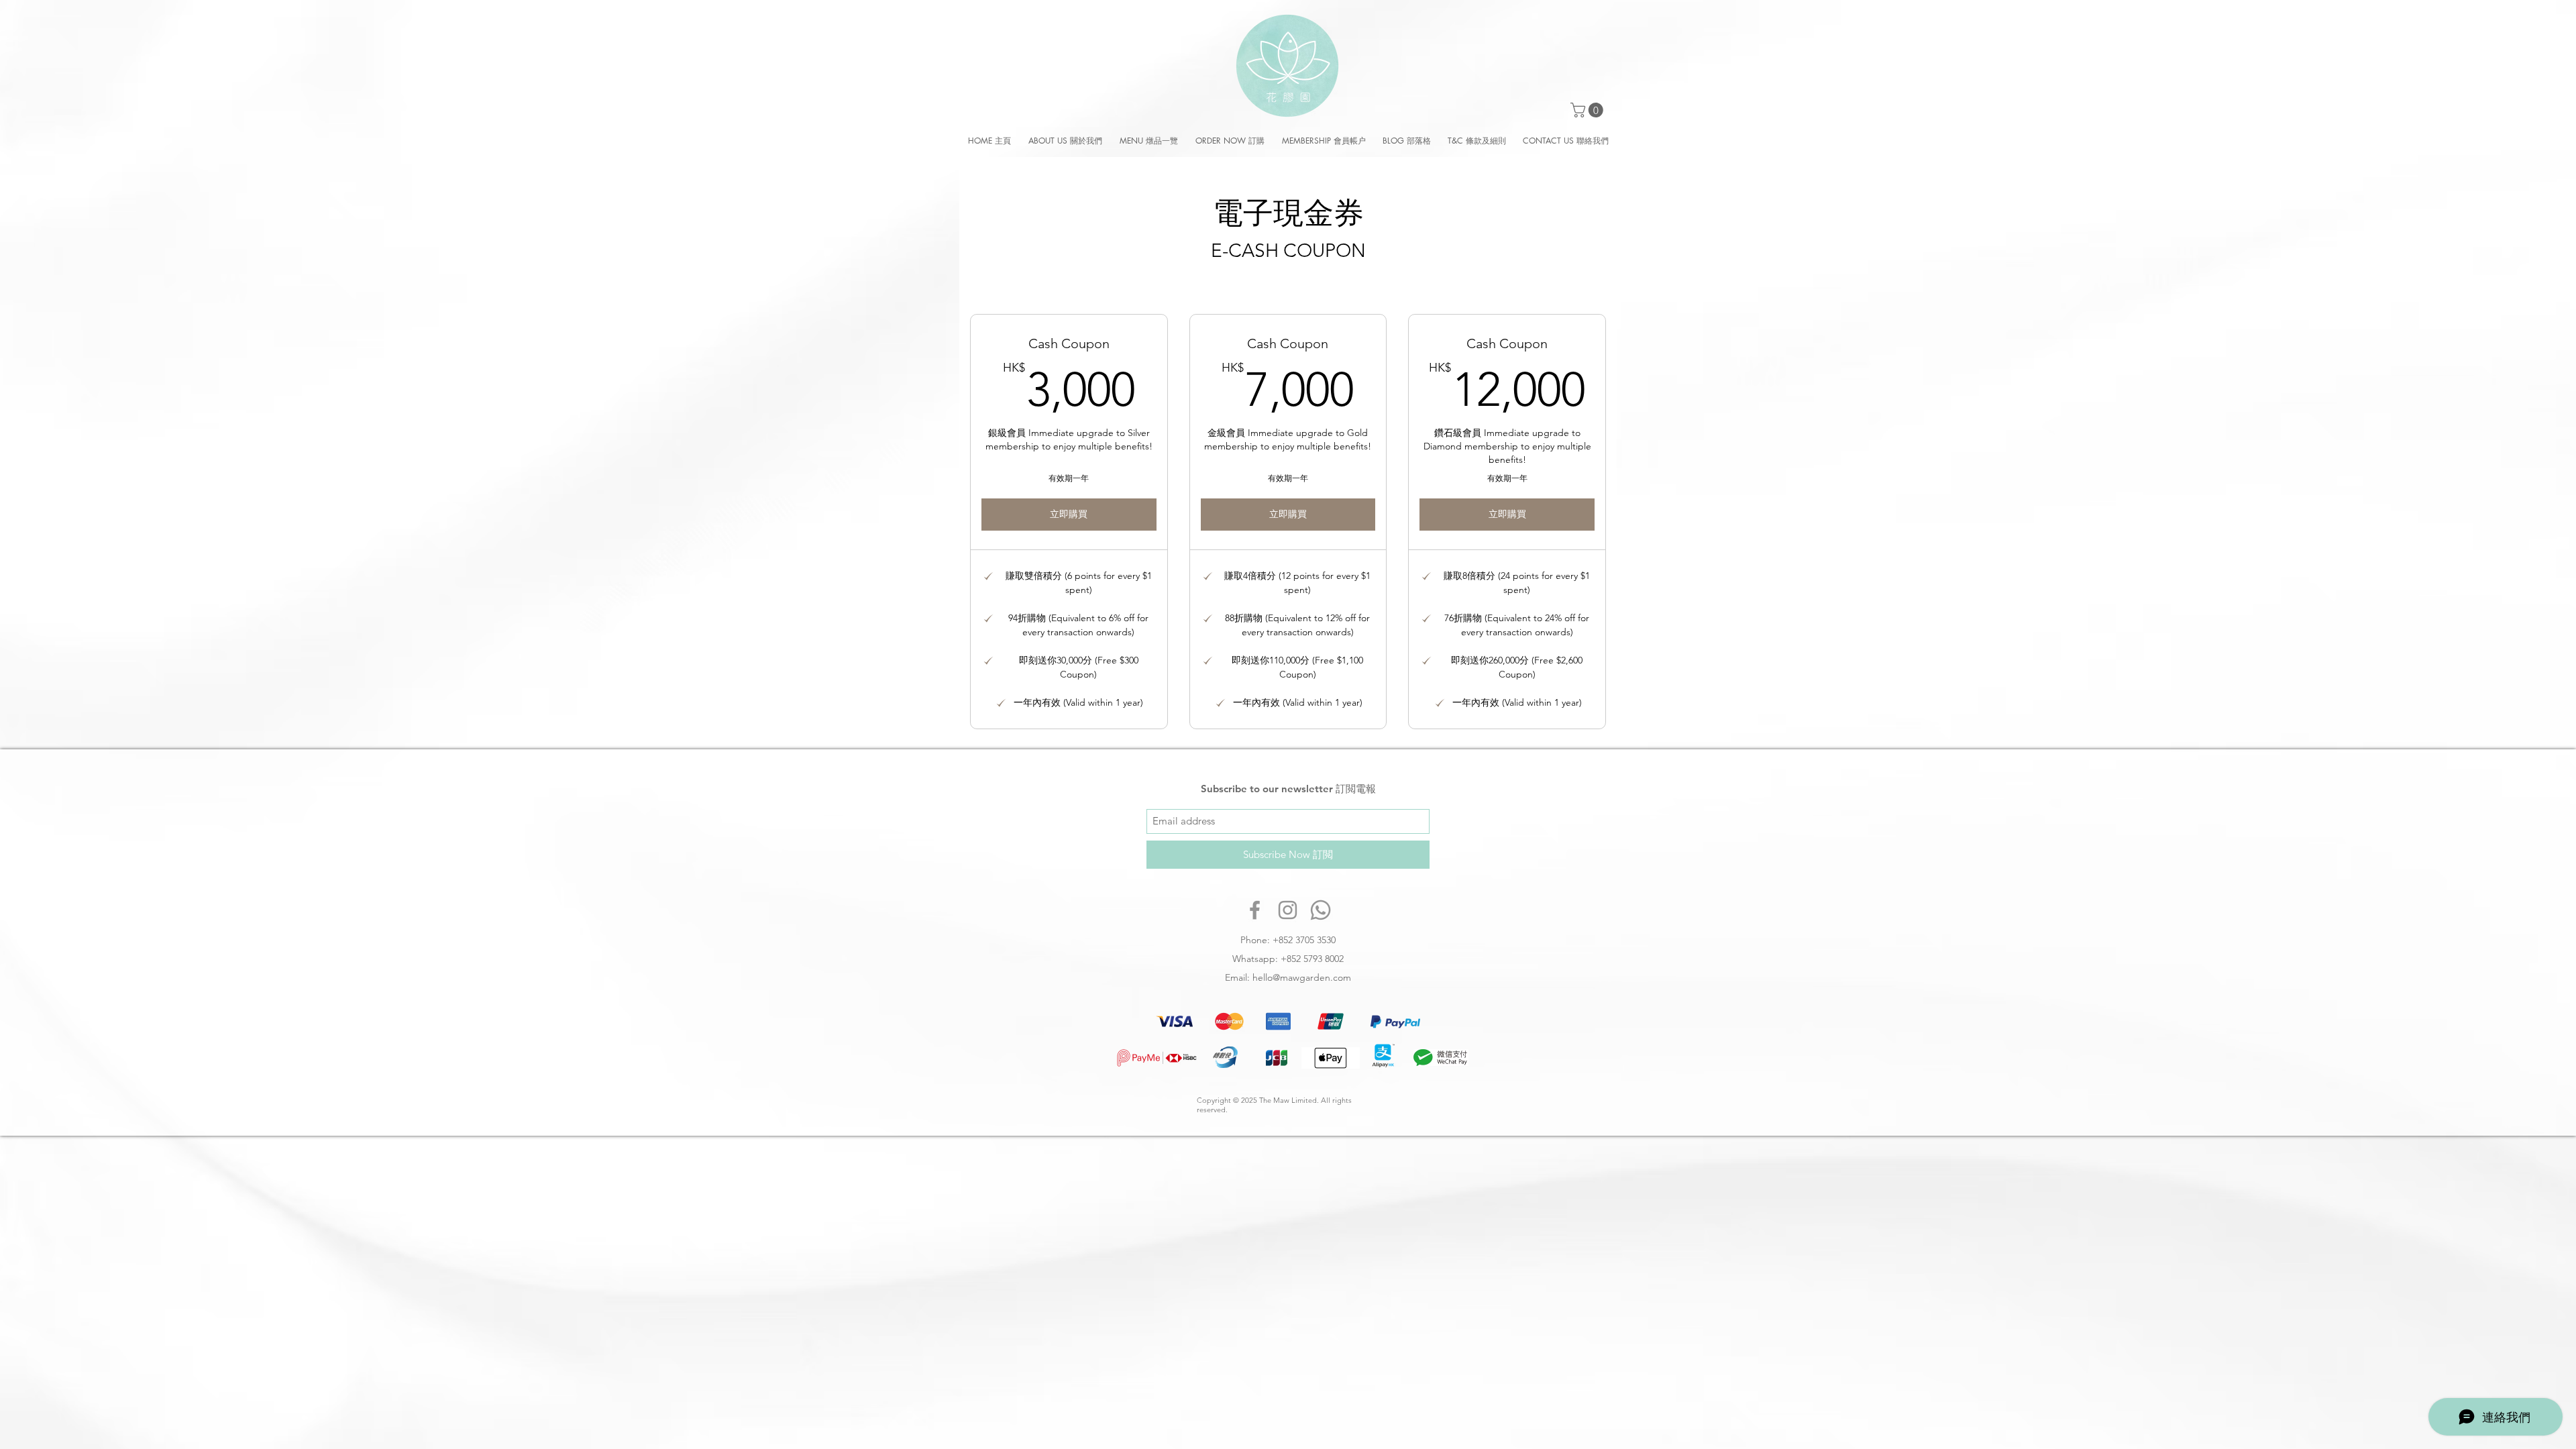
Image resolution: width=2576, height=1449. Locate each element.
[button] (1589, 110)
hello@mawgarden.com (1302, 977)
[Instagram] (1288, 910)
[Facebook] (1255, 910)
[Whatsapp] (1321, 910)
